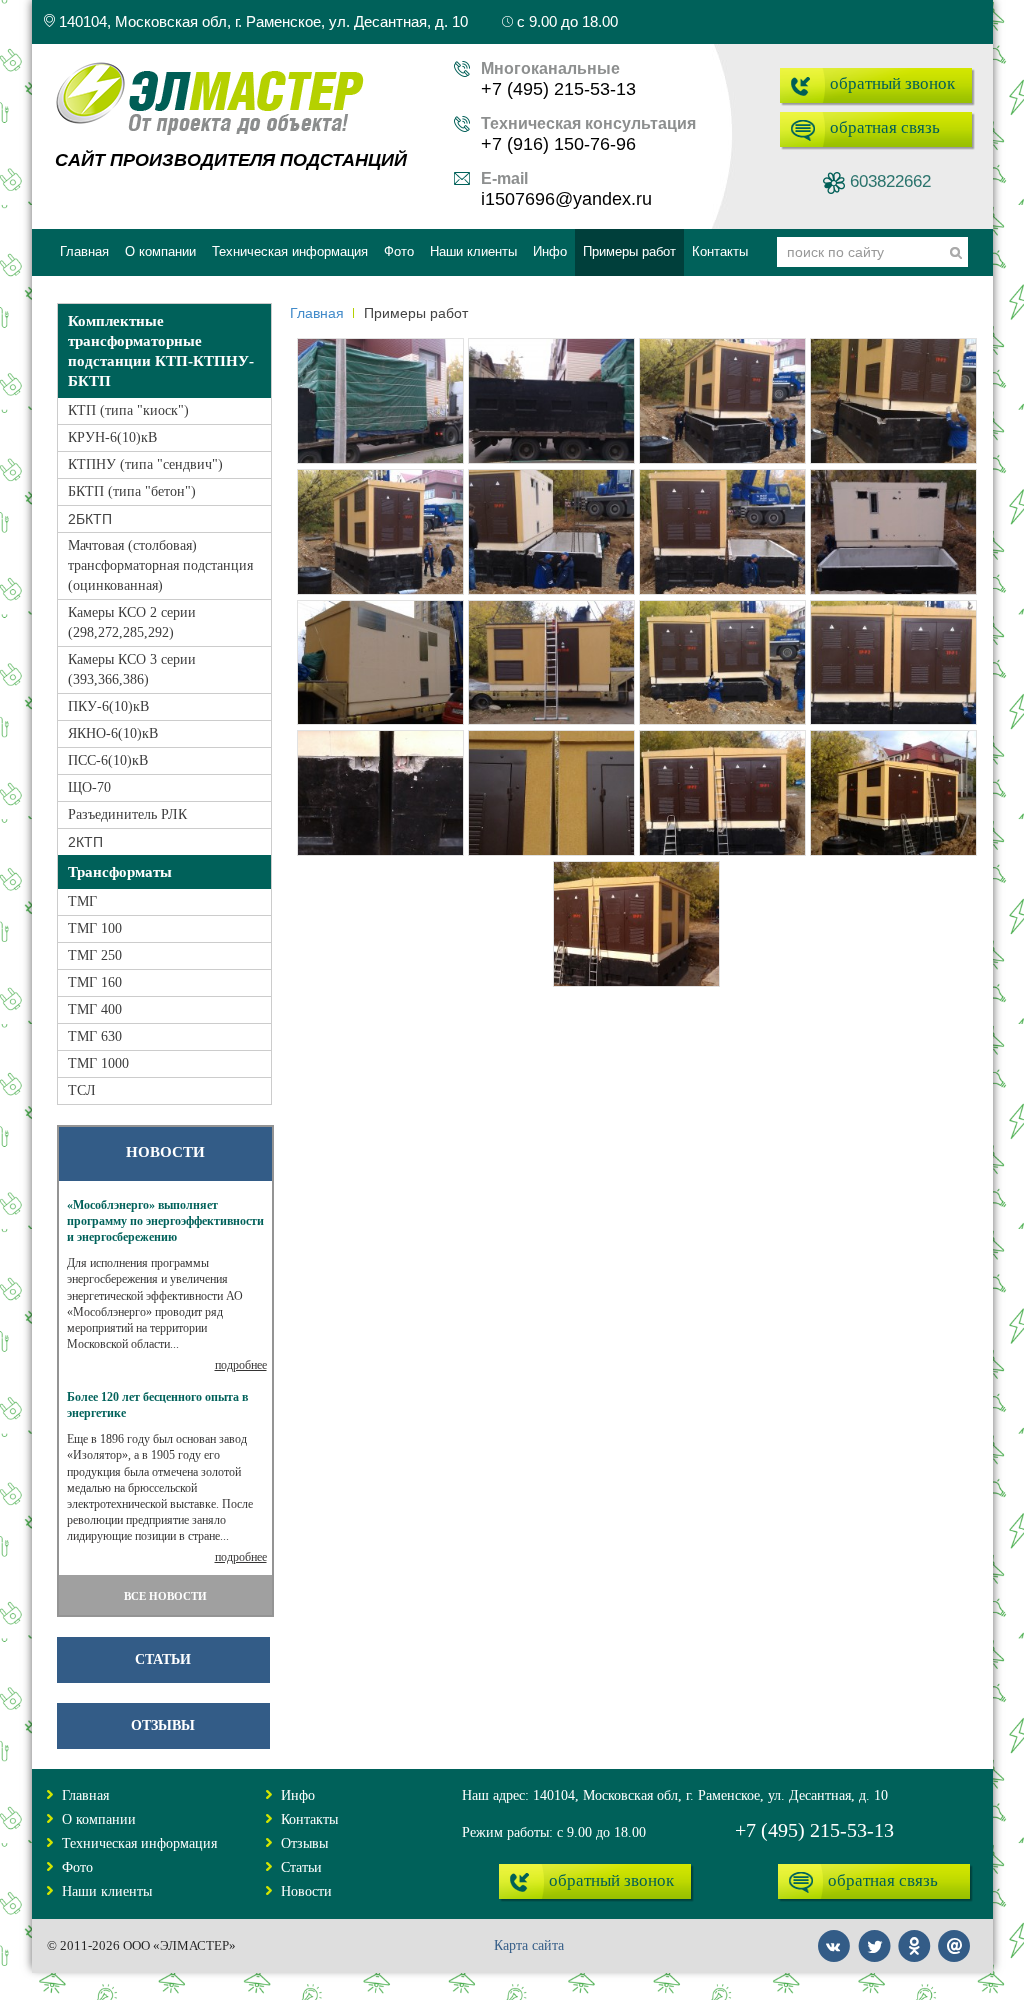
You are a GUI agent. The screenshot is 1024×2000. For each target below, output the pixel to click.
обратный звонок (892, 83)
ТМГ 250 (95, 955)
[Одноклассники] (915, 1936)
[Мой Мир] (955, 1936)
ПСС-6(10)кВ (108, 760)
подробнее (241, 1365)
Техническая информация (139, 1843)
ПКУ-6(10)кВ (108, 706)
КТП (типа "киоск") (128, 410)
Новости (306, 1891)
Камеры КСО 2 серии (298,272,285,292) (132, 622)
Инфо (298, 1795)
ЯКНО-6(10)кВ (113, 733)
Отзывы (163, 1725)
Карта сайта (529, 1945)
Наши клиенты (107, 1891)
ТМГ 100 (95, 928)
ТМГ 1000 (98, 1063)
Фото (77, 1867)
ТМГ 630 (95, 1036)
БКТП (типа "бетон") (132, 491)
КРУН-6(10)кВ (112, 437)
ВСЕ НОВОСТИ (165, 1596)
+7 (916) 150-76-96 (558, 144)
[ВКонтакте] (835, 1936)
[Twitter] (875, 1936)
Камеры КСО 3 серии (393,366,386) (132, 669)
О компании (99, 1819)
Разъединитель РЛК (127, 814)
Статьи (163, 1659)
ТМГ (82, 901)
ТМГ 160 (95, 982)
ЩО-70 (89, 787)
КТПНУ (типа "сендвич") (145, 464)
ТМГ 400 (95, 1009)
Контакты (309, 1819)
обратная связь (885, 127)
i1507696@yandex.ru (566, 199)
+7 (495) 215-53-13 (558, 89)
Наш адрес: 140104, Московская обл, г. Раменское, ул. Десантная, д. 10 (675, 1795)
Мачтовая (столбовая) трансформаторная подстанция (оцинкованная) (160, 565)
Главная (317, 313)
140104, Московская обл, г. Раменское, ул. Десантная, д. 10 (261, 21)
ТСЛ (82, 1090)
